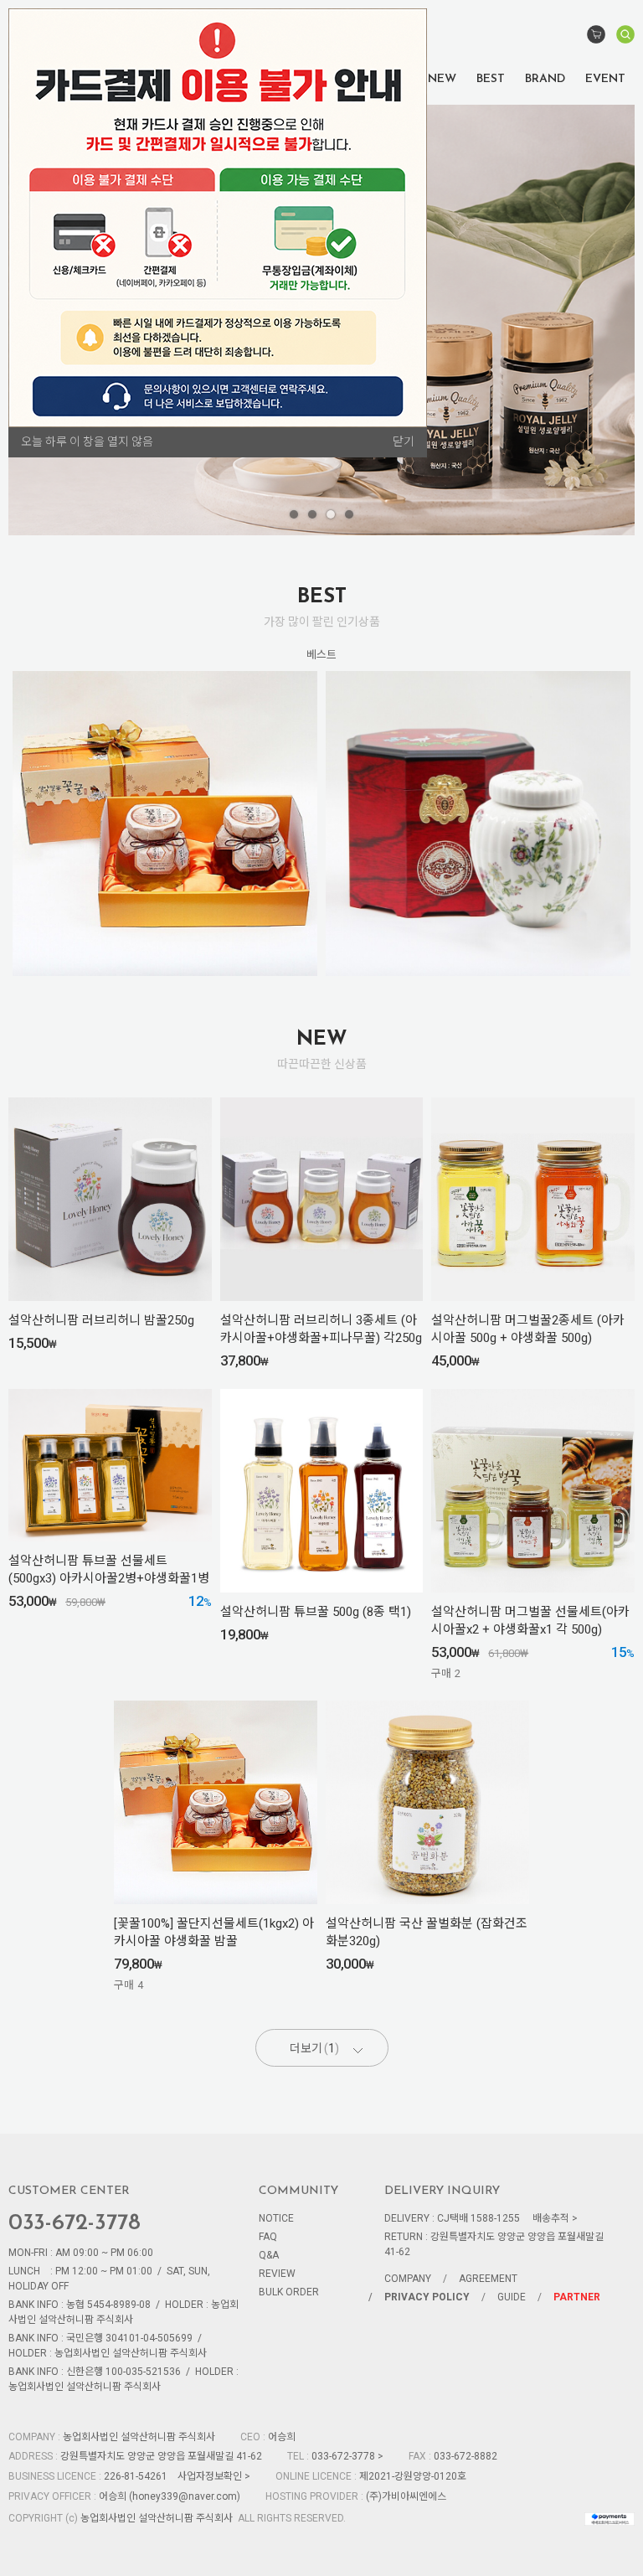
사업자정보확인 (210, 2476)
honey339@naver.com (185, 2496)
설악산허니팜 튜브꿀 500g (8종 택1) (316, 1612)
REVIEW (277, 2274)
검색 (625, 36)
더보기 (312, 2048)
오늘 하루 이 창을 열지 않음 (87, 441)
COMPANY (408, 2279)
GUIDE (512, 2297)
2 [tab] (312, 514)
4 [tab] (349, 514)
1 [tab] (294, 514)
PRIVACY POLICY (427, 2297)
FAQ (268, 2237)
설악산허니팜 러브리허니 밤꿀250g (101, 1320)
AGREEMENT (488, 2279)
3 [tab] (331, 514)
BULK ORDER (289, 2292)
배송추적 (551, 2218)
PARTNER (577, 2297)
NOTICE (276, 2218)
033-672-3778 (75, 2224)
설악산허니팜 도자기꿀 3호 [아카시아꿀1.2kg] (478, 812)
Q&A (269, 2255)
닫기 (404, 441)
